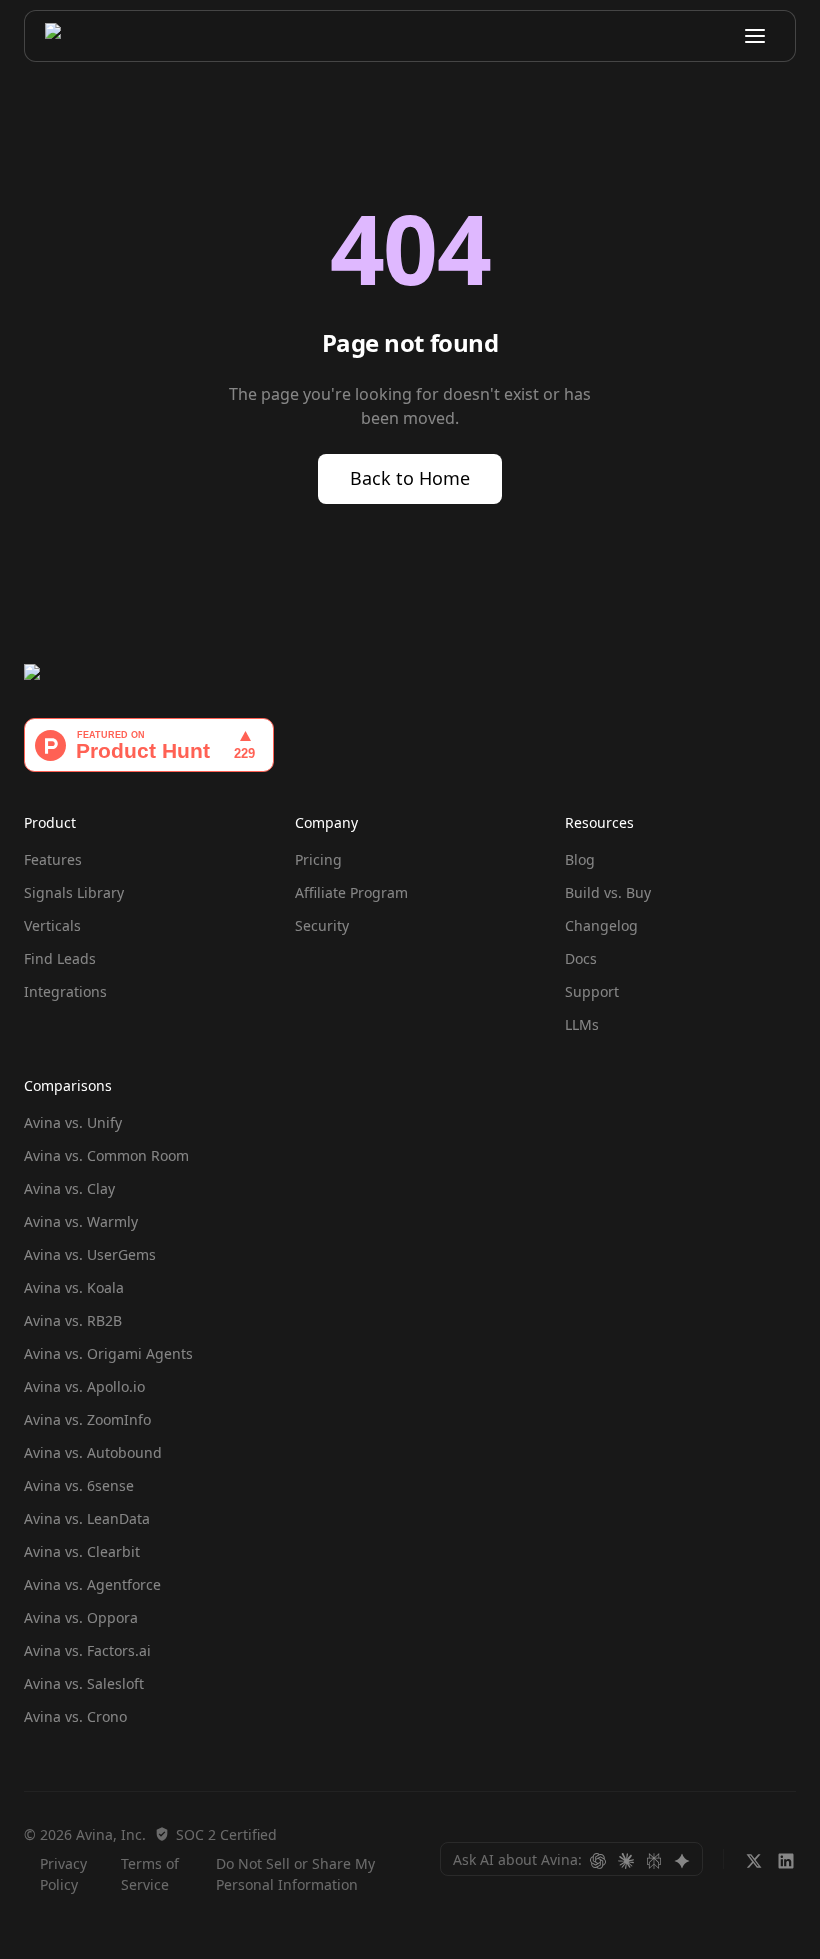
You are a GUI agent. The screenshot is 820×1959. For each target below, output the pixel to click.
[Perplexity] (654, 1859)
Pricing (318, 859)
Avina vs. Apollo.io (84, 1386)
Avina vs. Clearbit (82, 1551)
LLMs (582, 1024)
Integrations (65, 991)
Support (592, 991)
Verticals (52, 925)
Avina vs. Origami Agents (108, 1353)
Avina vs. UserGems (90, 1254)
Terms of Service (150, 1874)
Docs (581, 958)
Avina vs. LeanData (87, 1518)
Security (322, 925)
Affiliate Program (351, 892)
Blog (580, 859)
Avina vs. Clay (69, 1188)
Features (53, 859)
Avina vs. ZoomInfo (87, 1419)
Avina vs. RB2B (73, 1320)
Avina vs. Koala (74, 1287)
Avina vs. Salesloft (84, 1683)
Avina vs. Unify (73, 1122)
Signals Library (74, 892)
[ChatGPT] (598, 1859)
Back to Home (410, 478)
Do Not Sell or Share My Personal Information (295, 1874)
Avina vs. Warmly (81, 1221)
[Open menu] (755, 36)
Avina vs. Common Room (106, 1155)
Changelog (601, 925)
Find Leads (60, 958)
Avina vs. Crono (75, 1716)
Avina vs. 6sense (79, 1485)
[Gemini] (682, 1859)
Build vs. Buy (608, 892)
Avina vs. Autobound (93, 1452)
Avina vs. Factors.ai (87, 1650)
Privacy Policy (63, 1874)
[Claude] (626, 1859)
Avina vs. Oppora (81, 1617)
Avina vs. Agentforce (92, 1584)
